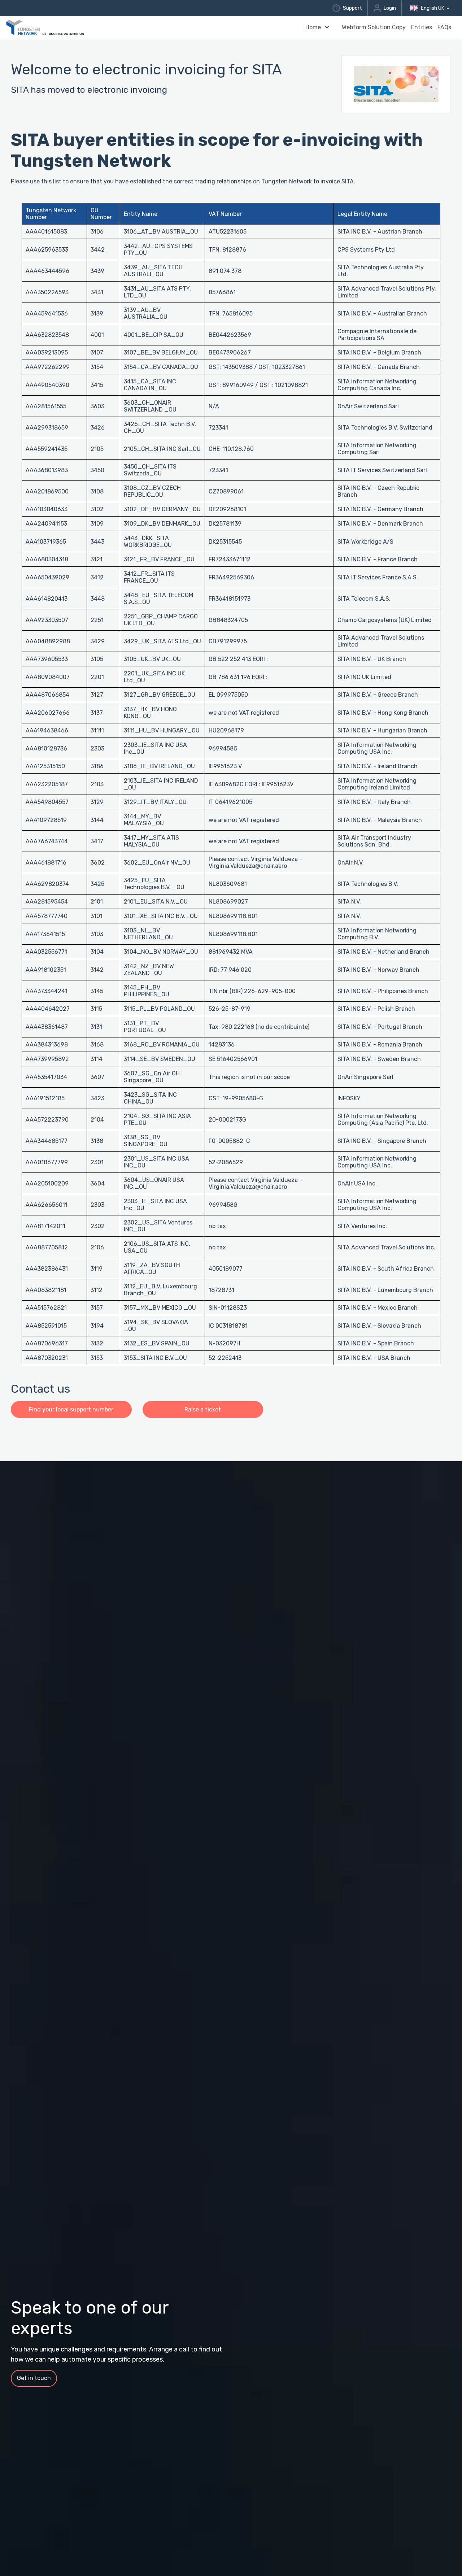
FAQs (444, 27)
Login (390, 8)
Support (352, 8)
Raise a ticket (203, 1409)
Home (313, 27)
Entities (422, 27)
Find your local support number (71, 1409)
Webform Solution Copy (374, 27)
